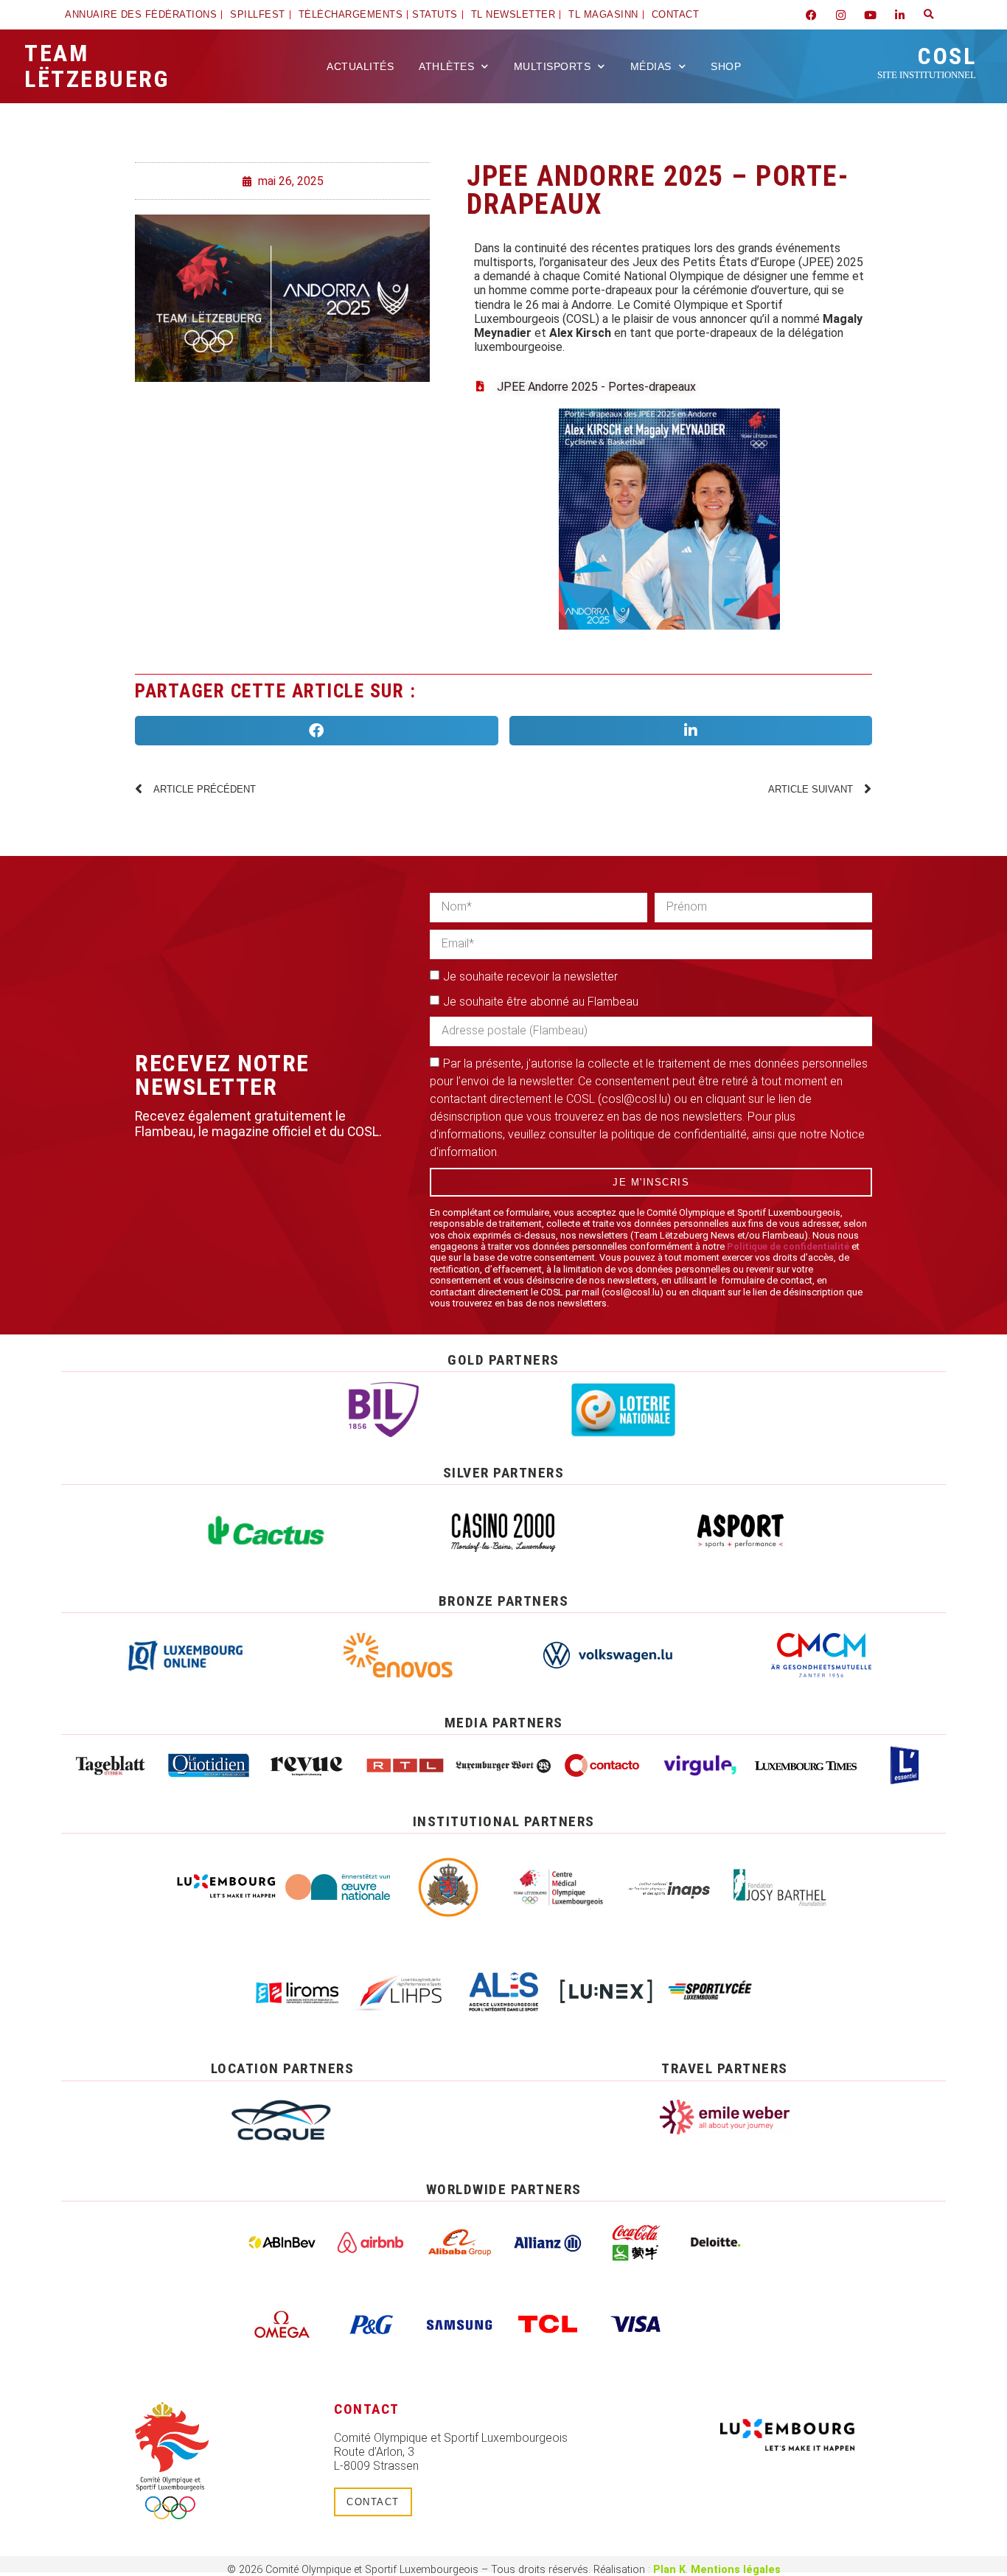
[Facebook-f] (811, 15)
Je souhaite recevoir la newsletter (530, 976)
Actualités (360, 66)
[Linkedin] (899, 15)
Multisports (553, 66)
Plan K (669, 2570)
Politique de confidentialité (788, 1246)
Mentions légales (736, 2570)
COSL (927, 61)
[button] (929, 15)
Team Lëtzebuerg (97, 66)
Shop (726, 66)
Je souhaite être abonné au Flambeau (541, 1001)
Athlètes (446, 66)
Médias (651, 66)
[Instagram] (840, 15)
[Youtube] (870, 15)
